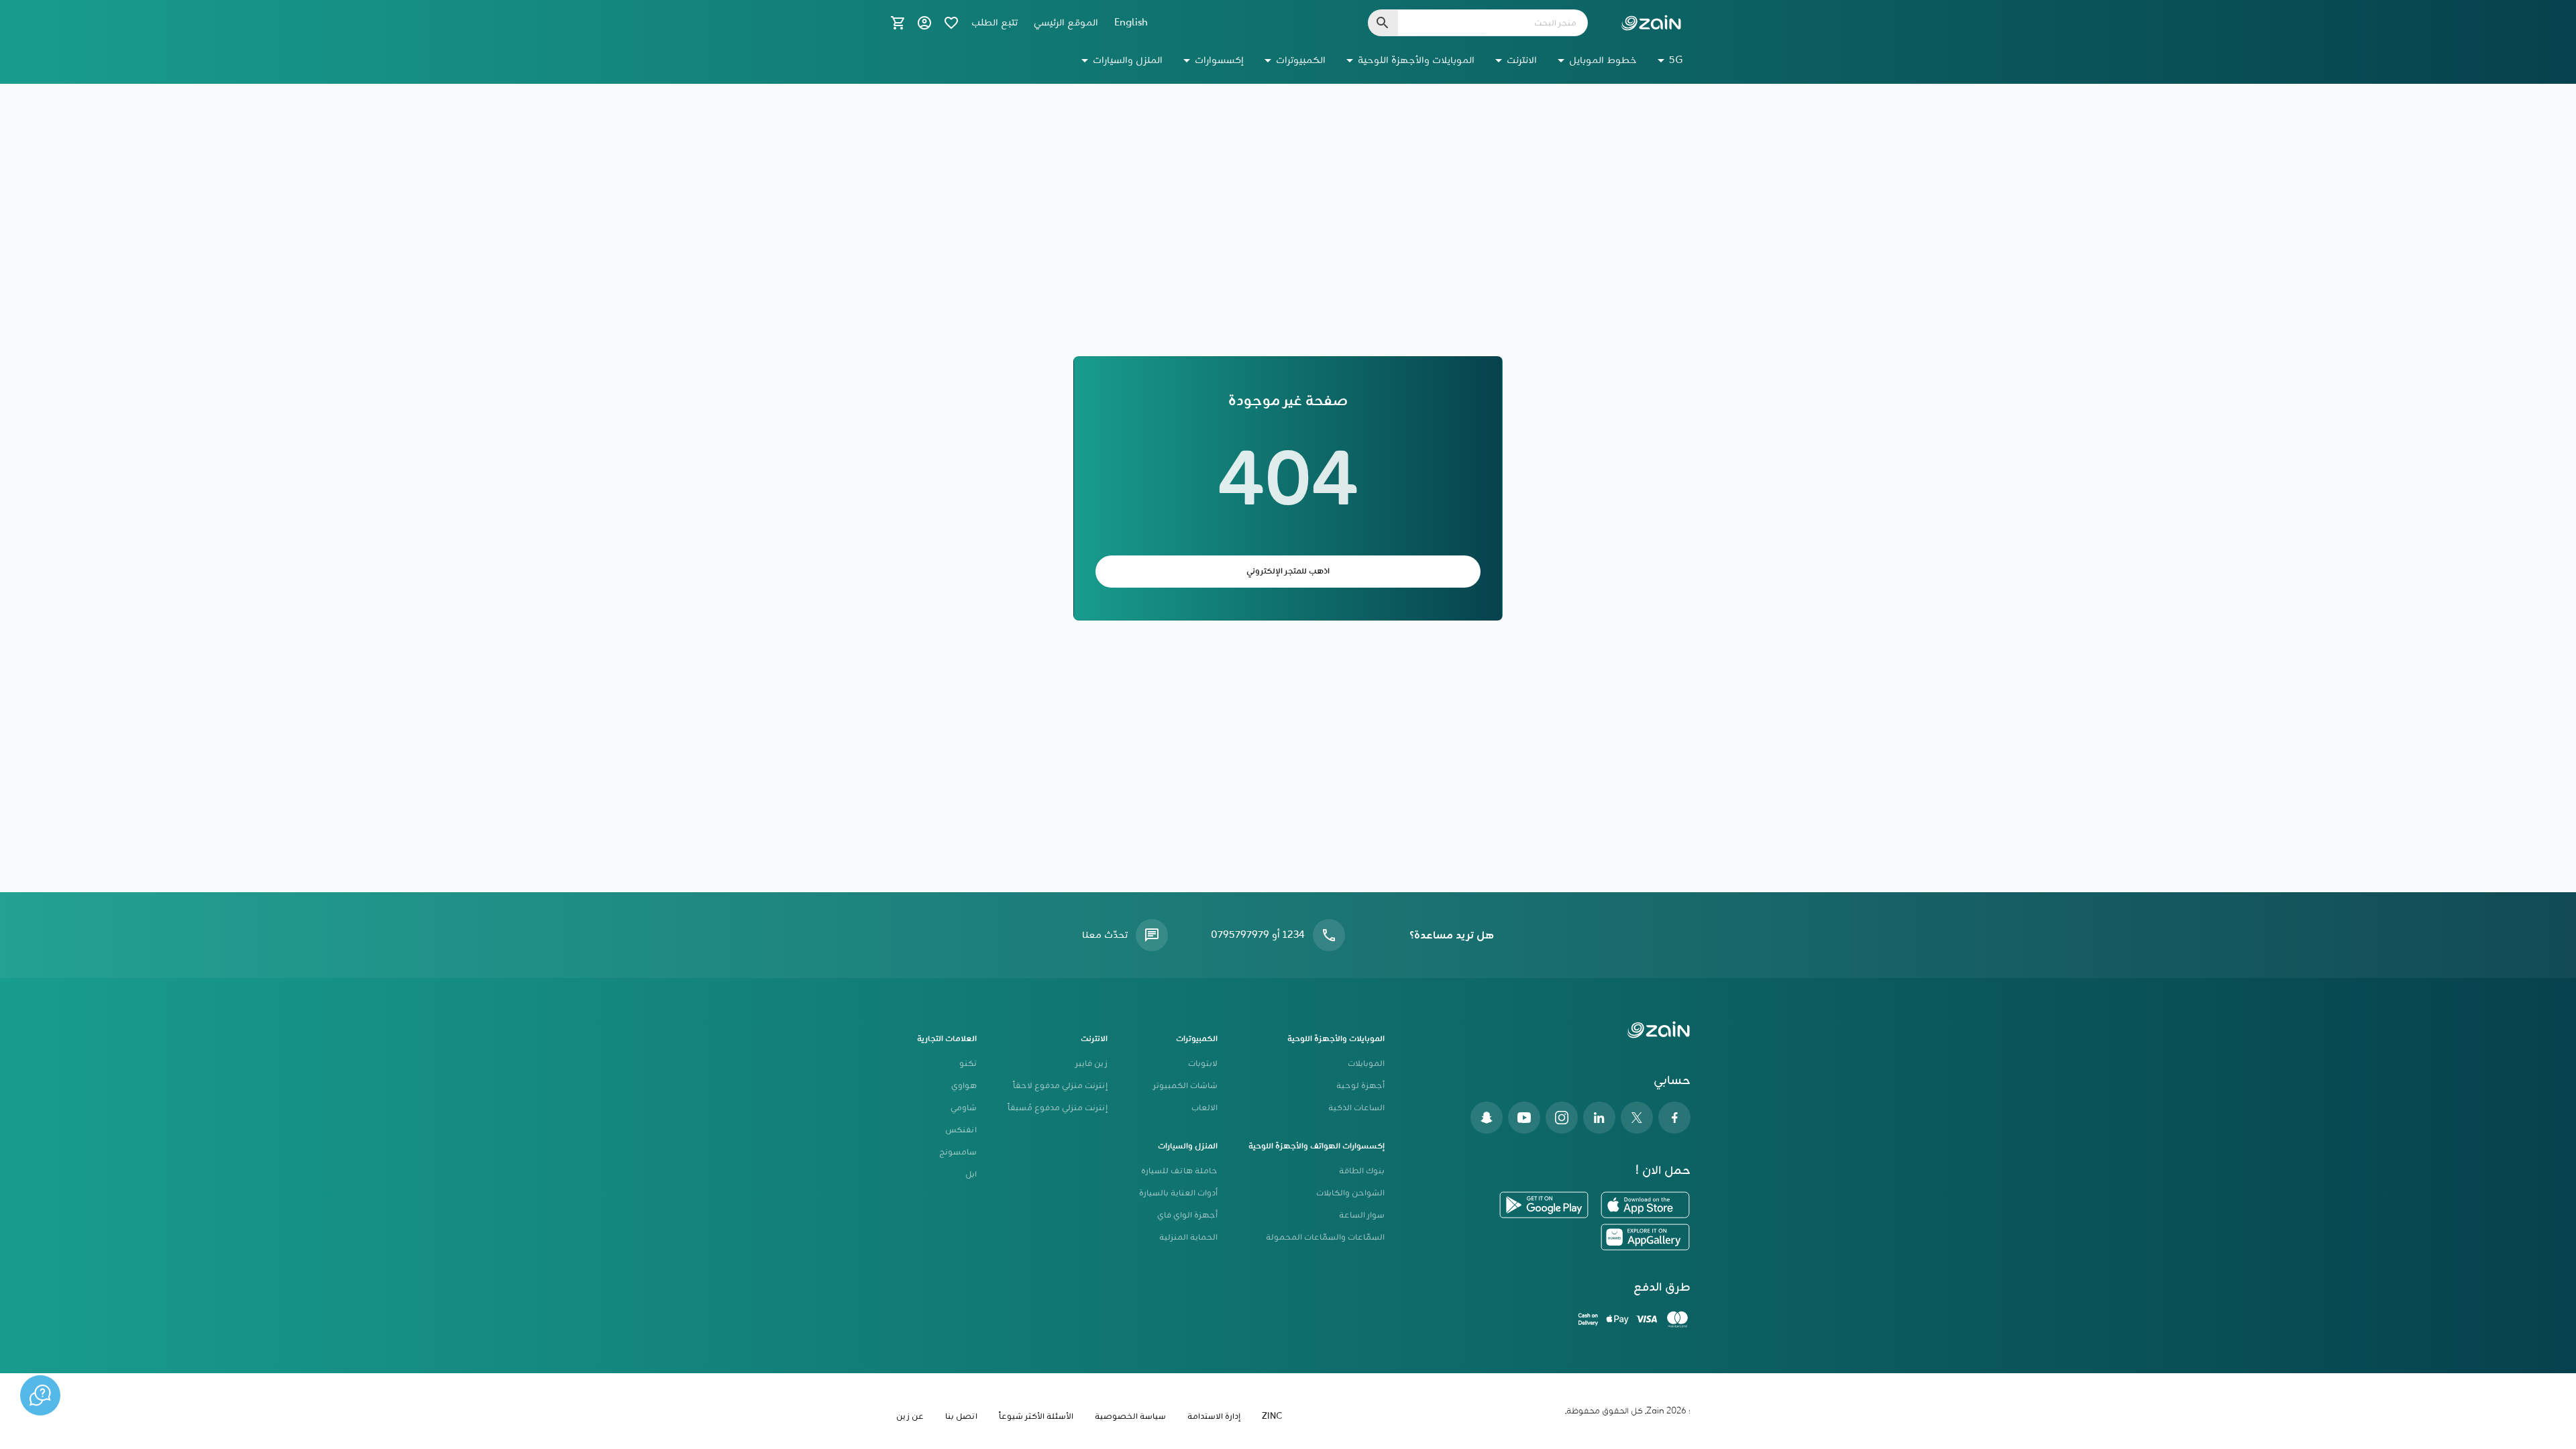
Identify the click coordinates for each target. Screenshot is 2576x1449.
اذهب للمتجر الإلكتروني (1288, 571)
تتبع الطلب (995, 23)
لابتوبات (1203, 1064)
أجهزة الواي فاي (1187, 1215)
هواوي (964, 1086)
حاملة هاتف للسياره (1179, 1171)
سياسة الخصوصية (1130, 1416)
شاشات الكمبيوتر (1185, 1086)
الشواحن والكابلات (1350, 1193)
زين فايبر (1091, 1064)
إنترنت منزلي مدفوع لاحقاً (1060, 1086)
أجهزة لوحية (1360, 1086)
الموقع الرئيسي (1066, 23)
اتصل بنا (961, 1416)
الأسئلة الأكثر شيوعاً (1036, 1416)
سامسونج (958, 1152)
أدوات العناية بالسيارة (1178, 1193)
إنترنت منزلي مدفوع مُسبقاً (1058, 1108)
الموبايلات (1366, 1064)
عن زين (910, 1416)
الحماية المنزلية (1188, 1237)
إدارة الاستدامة (1214, 1416)
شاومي (964, 1108)
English (1131, 23)
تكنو (968, 1064)
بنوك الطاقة (1362, 1171)
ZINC (1272, 1416)
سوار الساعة (1362, 1215)
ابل (971, 1174)
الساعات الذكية (1356, 1108)
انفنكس (961, 1130)
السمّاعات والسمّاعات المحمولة (1325, 1237)
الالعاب (1204, 1108)
